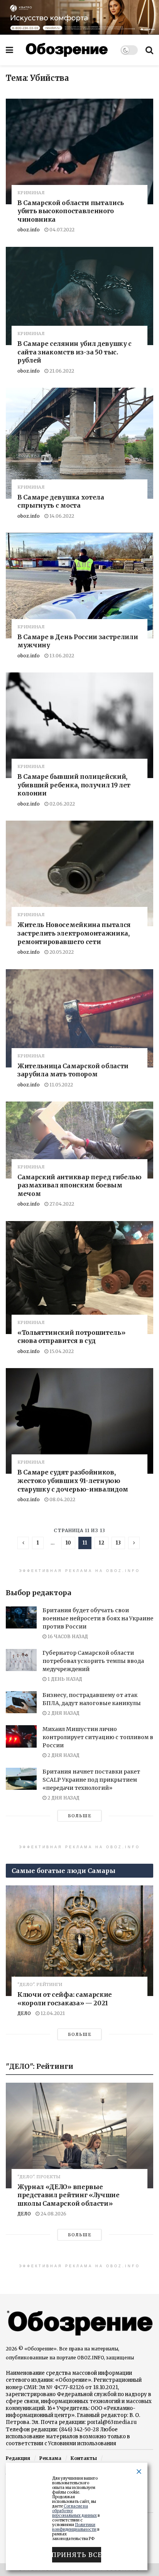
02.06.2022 (62, 804)
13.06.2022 (61, 656)
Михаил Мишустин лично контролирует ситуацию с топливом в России (98, 1737)
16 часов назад (67, 1636)
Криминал (31, 193)
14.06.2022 (61, 516)
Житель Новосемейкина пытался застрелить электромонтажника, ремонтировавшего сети (74, 933)
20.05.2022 (61, 952)
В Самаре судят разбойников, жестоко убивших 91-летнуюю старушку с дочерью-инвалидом (73, 1480)
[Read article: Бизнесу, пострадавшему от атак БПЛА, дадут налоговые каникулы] (21, 1702)
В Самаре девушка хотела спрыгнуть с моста (61, 501)
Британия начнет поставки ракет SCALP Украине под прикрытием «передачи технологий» (91, 1780)
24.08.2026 (53, 2214)
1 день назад (64, 1679)
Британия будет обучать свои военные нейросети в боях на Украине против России (98, 1618)
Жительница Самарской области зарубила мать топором (73, 1070)
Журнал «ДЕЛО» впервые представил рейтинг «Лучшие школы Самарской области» (69, 2195)
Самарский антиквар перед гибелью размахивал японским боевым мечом (79, 1185)
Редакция (18, 2458)
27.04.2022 (61, 1204)
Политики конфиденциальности (74, 2527)
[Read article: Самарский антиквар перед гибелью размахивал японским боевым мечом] (79, 1140)
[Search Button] (149, 50)
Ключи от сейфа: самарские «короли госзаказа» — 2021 (65, 1999)
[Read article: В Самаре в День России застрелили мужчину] (79, 585)
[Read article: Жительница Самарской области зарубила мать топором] (79, 1018)
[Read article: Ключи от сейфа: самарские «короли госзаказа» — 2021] (79, 1941)
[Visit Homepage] (67, 50)
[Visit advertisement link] (79, 17)
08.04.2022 (62, 1499)
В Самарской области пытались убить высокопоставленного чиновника (71, 211)
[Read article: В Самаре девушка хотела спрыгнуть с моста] (79, 443)
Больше (80, 1816)
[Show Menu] (9, 50)
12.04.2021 (52, 2013)
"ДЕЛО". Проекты (39, 2177)
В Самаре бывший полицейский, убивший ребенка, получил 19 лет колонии (74, 785)
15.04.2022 (61, 1351)
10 (68, 1543)
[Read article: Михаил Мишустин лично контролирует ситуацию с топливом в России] (21, 1736)
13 (118, 1543)
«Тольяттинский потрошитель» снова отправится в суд (71, 1337)
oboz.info (29, 230)
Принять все (77, 2555)
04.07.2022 (61, 230)
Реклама (50, 2458)
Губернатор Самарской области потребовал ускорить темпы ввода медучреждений (93, 1661)
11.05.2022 (61, 1085)
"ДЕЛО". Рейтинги (40, 1985)
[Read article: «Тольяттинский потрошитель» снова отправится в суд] (79, 1278)
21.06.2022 (61, 371)
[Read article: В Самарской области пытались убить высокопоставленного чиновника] (79, 151)
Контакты (84, 2458)
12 (101, 1543)
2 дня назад (63, 1713)
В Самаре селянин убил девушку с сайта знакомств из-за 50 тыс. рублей (74, 352)
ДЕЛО (24, 2013)
